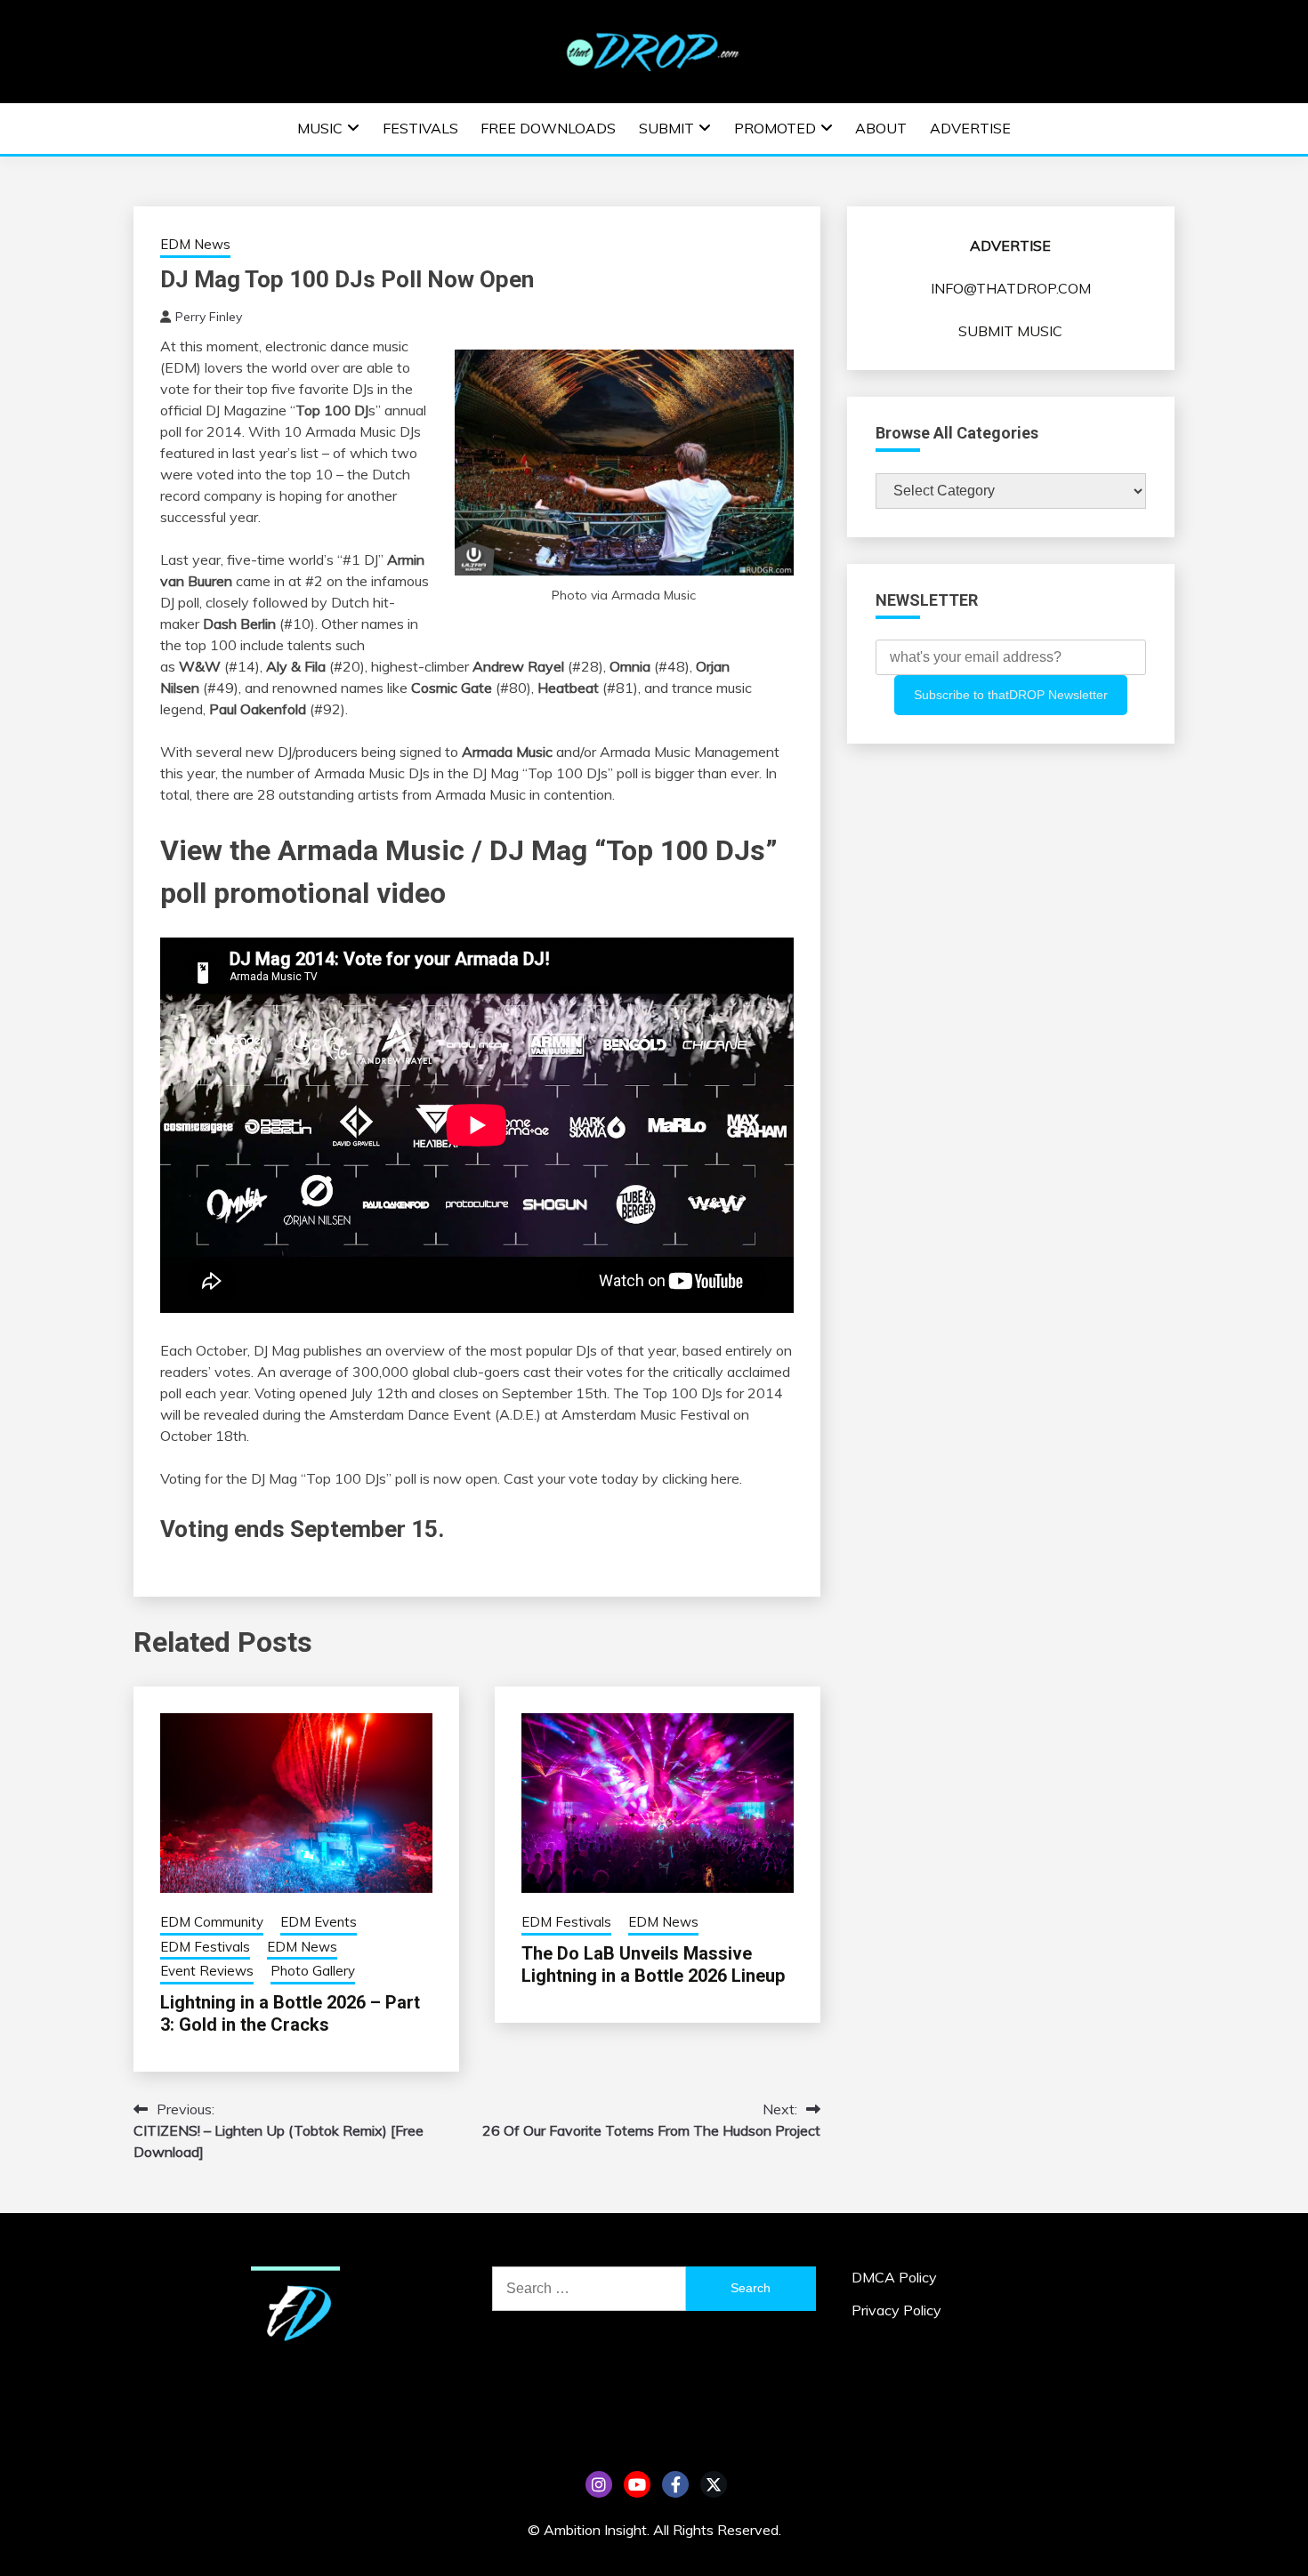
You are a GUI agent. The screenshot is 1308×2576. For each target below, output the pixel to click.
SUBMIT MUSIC (1010, 331)
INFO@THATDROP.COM (1011, 288)
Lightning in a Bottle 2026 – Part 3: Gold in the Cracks (290, 2013)
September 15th (554, 1393)
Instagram (599, 2484)
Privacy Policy (896, 2310)
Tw (714, 2484)
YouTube (637, 2484)
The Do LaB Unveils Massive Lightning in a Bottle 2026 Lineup (653, 1964)
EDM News (195, 244)
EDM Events (319, 1922)
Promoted (775, 128)
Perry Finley (209, 317)
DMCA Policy (894, 2277)
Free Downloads (548, 128)
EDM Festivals (205, 1947)
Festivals (420, 128)
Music (320, 128)
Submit (666, 128)
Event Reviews (207, 1971)
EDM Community (212, 1922)
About (881, 128)
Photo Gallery (313, 1971)
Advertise (970, 128)
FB (675, 2484)
